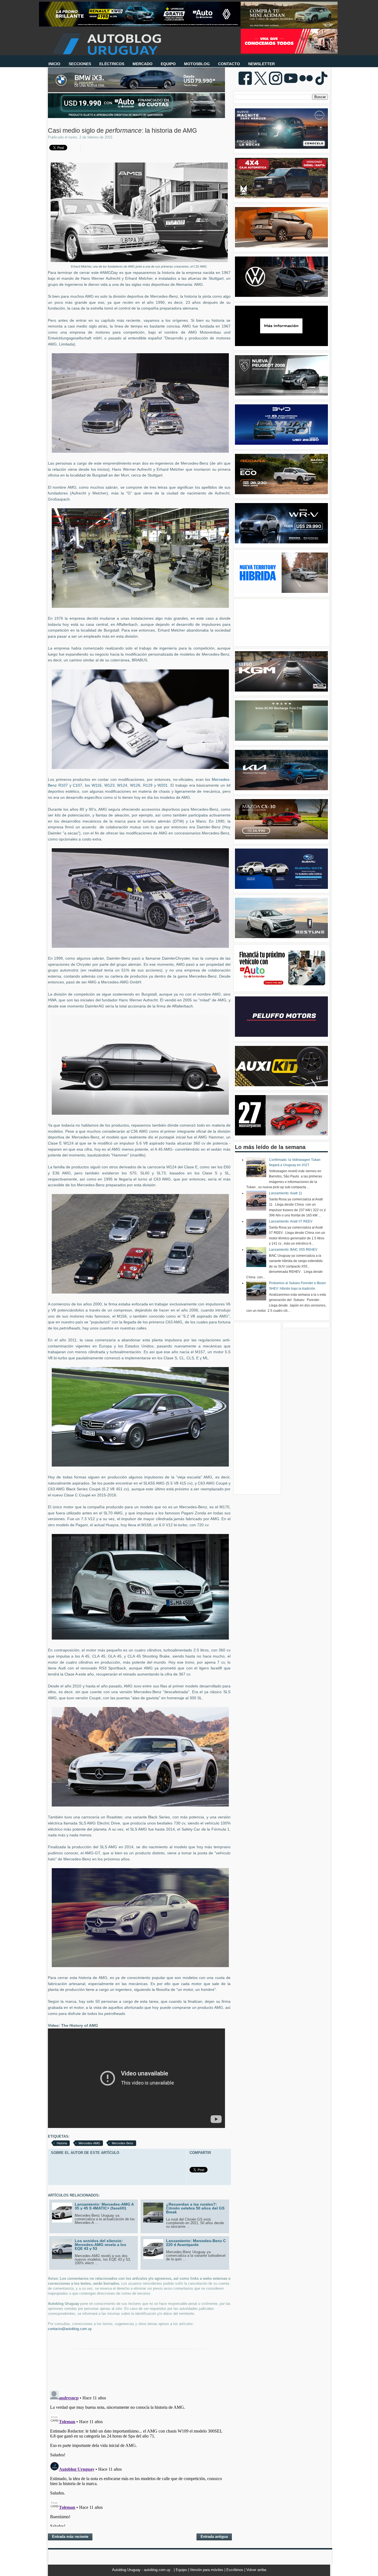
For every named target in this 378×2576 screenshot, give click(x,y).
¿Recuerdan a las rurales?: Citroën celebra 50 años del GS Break (195, 2208)
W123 (109, 785)
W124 (122, 785)
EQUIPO (168, 64)
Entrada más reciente (70, 2537)
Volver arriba (256, 2570)
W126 (135, 785)
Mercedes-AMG (89, 2143)
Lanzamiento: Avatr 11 (286, 1193)
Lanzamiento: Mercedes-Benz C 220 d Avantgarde (196, 2243)
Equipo (182, 2570)
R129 (148, 785)
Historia (62, 2143)
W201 (163, 785)
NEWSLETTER (262, 64)
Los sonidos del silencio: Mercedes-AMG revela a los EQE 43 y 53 (100, 2245)
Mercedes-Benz (123, 2143)
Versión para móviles (207, 2570)
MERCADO (143, 64)
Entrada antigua (214, 2537)
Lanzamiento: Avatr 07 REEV (291, 1221)
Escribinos (235, 2570)
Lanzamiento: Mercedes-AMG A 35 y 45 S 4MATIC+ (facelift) (104, 2206)
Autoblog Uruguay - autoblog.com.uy (142, 2570)
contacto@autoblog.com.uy (70, 2329)
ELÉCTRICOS (112, 64)
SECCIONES (80, 64)
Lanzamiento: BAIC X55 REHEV (293, 1250)
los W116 (93, 785)
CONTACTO (229, 64)
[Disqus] (139, 2457)
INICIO (54, 64)
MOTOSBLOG (197, 64)
